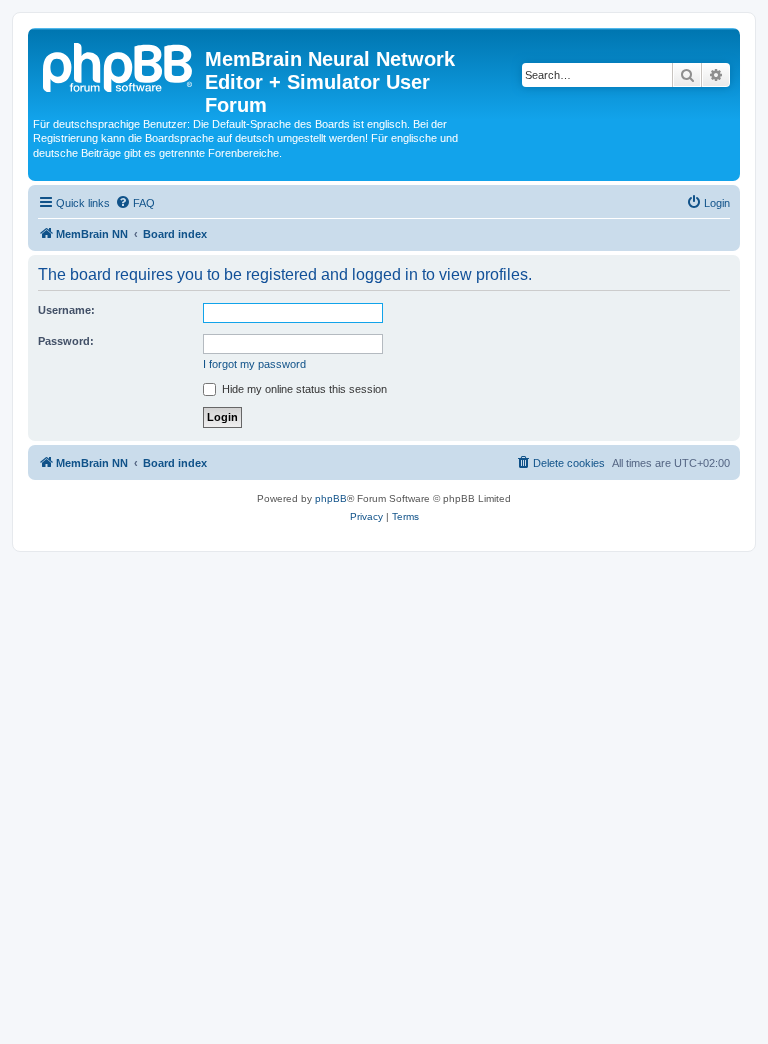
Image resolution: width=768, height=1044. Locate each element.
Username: (66, 310)
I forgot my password (254, 364)
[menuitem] (135, 203)
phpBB (331, 498)
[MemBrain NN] (119, 65)
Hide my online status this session (303, 389)
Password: (66, 341)
